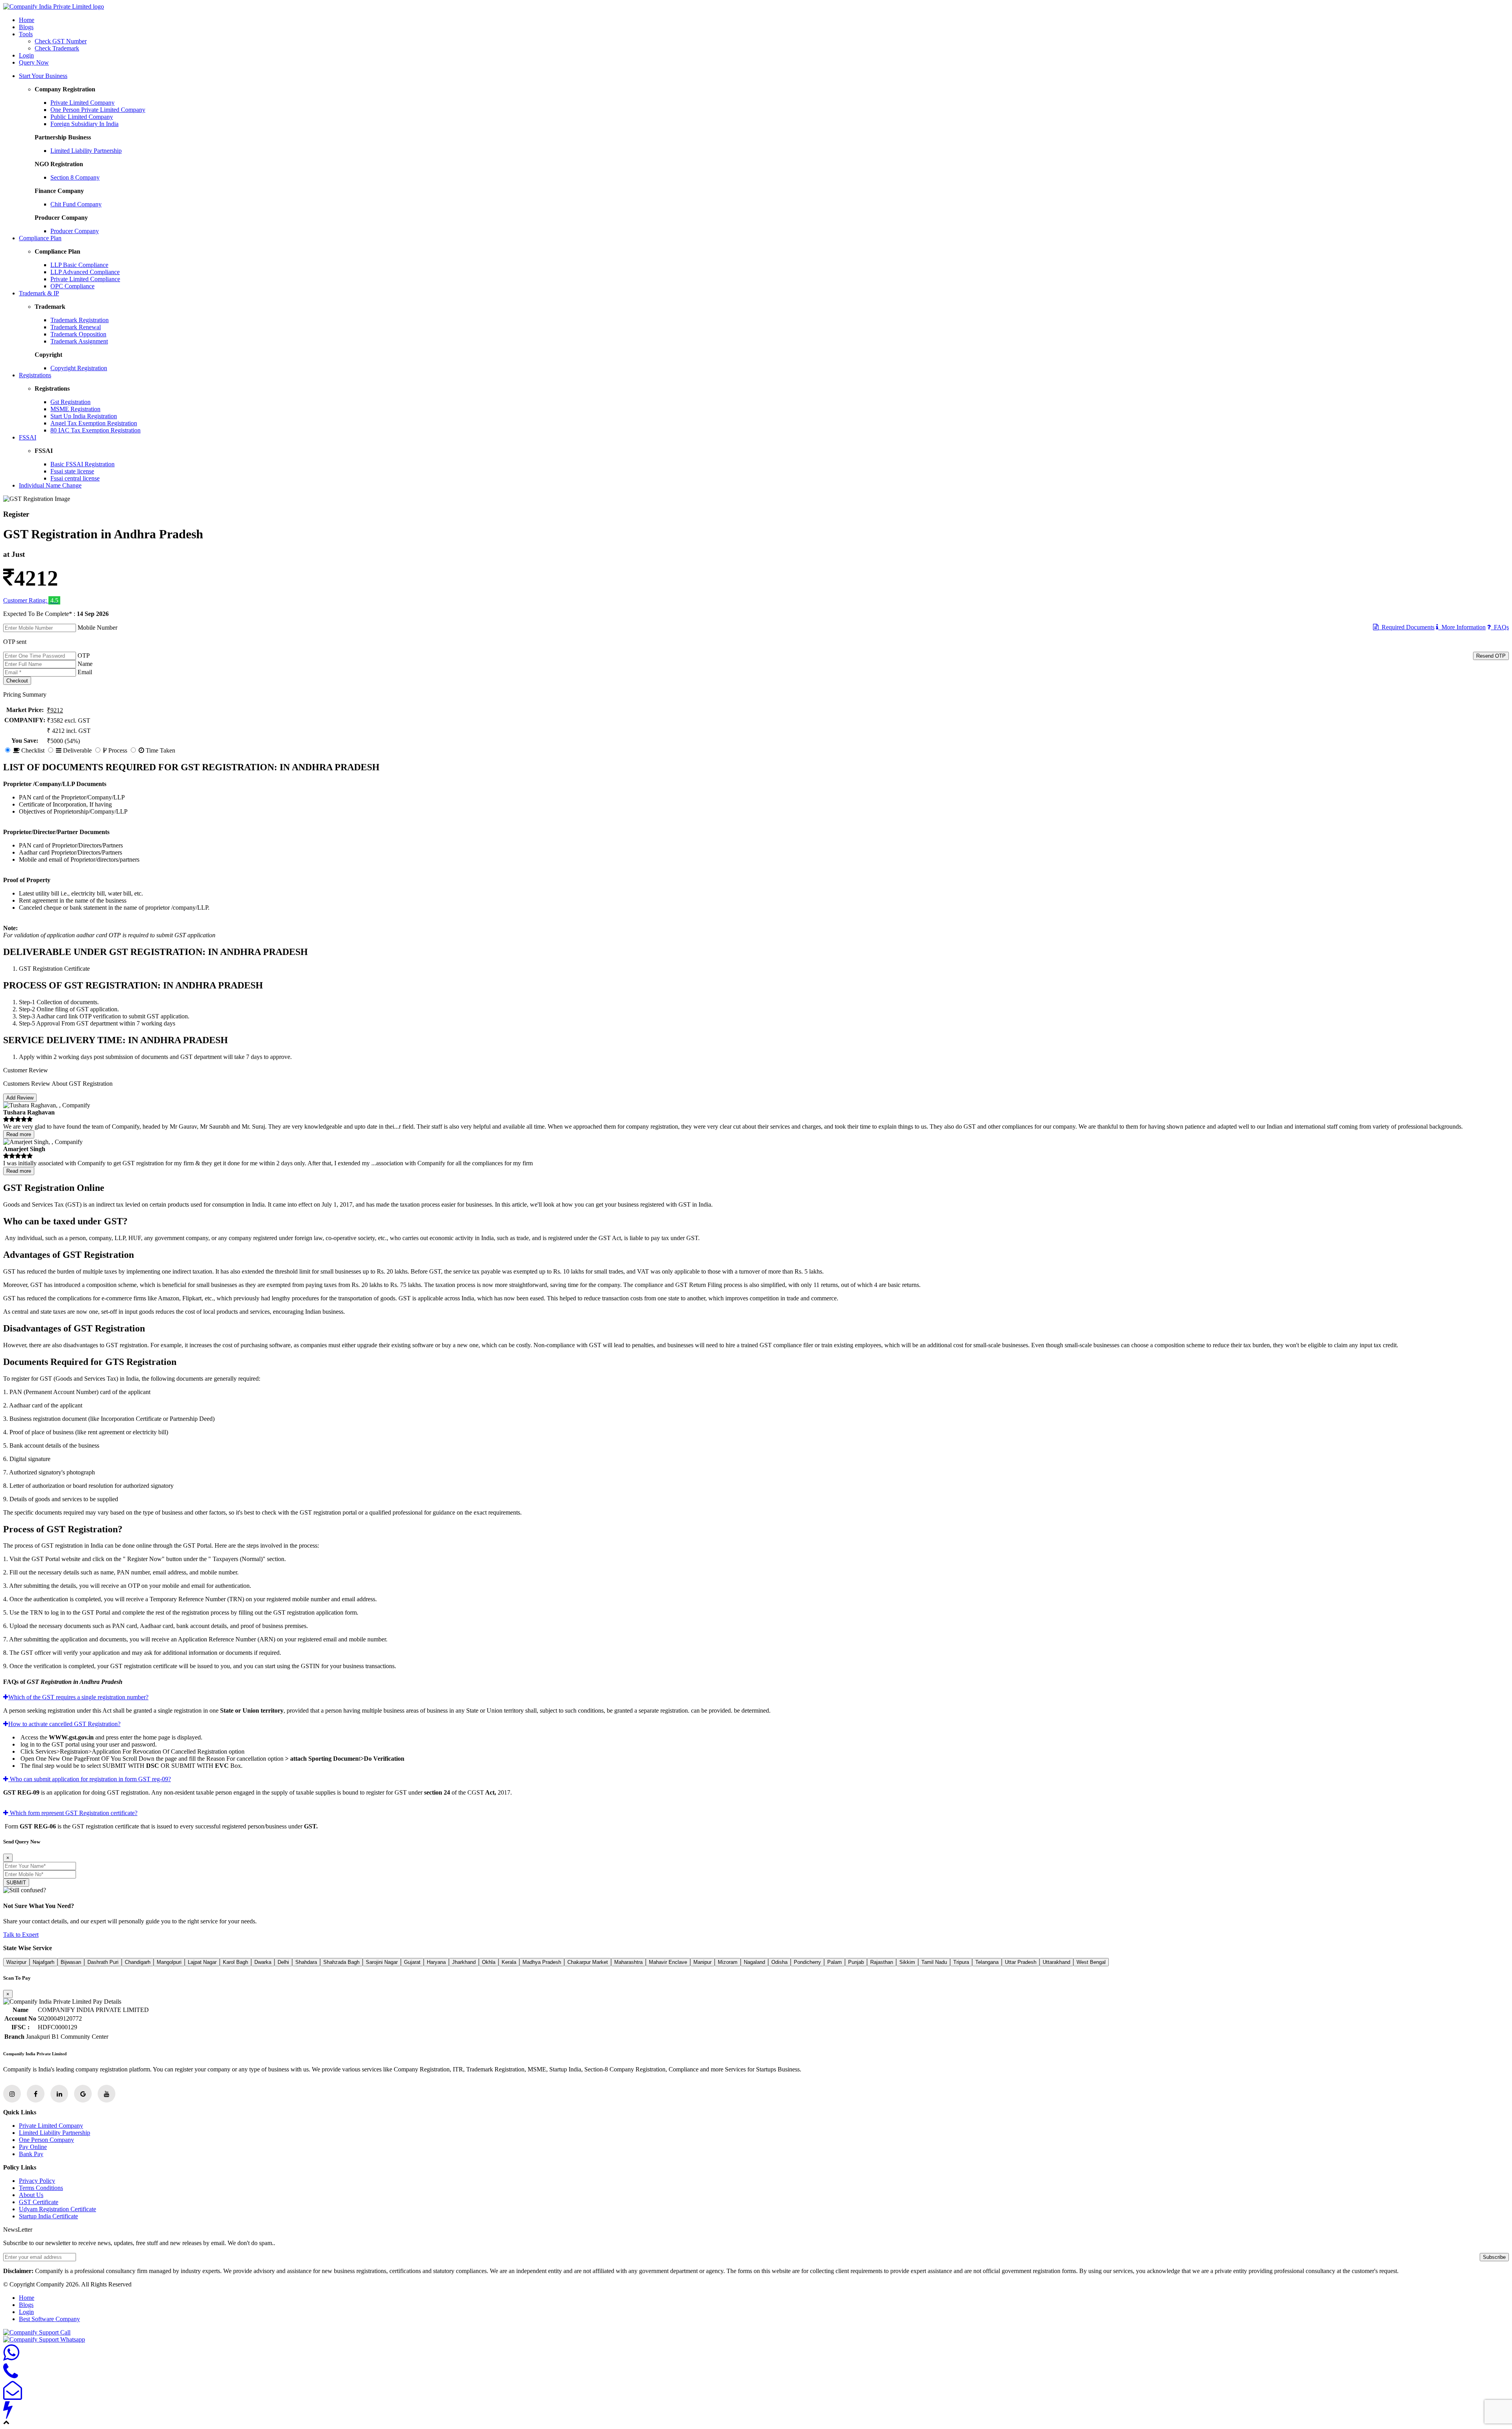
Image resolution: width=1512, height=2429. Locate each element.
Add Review (20, 1098)
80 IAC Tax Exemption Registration (95, 430)
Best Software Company (49, 2319)
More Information (1462, 627)
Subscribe (1494, 2257)
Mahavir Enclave (668, 1962)
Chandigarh (138, 1962)
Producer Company (75, 231)
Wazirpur (16, 1962)
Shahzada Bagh (341, 1962)
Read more (19, 1134)
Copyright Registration (79, 368)
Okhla (489, 1962)
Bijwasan (71, 1962)
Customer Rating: (26, 600)
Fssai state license (72, 471)
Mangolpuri (169, 1962)
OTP (84, 655)
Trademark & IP (39, 293)
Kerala (509, 1962)
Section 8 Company (75, 177)
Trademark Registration (80, 320)
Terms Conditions (41, 2188)
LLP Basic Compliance (79, 265)
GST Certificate (39, 2202)
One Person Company (46, 2140)
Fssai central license (75, 478)
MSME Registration (75, 409)
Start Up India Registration (84, 416)
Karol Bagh (235, 1962)
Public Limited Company (82, 117)
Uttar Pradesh (1021, 1962)
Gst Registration (70, 402)
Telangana (987, 1962)
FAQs (1500, 627)
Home (27, 20)
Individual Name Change (50, 485)
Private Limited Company (82, 103)
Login (26, 55)
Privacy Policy (37, 2181)
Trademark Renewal (76, 327)
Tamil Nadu (934, 1962)
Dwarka (263, 1962)
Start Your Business (43, 76)
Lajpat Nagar (202, 1962)
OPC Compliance (72, 286)
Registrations (35, 375)
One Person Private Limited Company (98, 110)
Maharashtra (628, 1962)
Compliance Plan (40, 238)
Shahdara (306, 1962)
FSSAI (28, 437)
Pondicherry (807, 1962)
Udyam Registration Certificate (57, 2209)
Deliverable (77, 750)
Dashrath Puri (103, 1962)
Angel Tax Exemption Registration (94, 423)
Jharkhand (464, 1962)
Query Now (34, 62)
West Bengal (1091, 1962)
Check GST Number (61, 41)
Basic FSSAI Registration (82, 464)
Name (85, 664)
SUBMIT (16, 1883)
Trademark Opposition (78, 334)
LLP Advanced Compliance (85, 272)
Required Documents (1406, 627)
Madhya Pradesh (542, 1962)
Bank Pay (31, 2154)
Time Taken (160, 750)
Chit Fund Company (76, 204)
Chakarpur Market (588, 1962)
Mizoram (728, 1962)
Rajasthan (882, 1962)
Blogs (26, 27)
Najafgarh (44, 1962)
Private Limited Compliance (85, 279)
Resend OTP (1491, 656)
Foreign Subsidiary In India (84, 124)
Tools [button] (26, 34)
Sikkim (907, 1962)
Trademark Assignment (79, 341)
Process (117, 750)
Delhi (283, 1962)
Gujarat (412, 1962)
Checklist (32, 750)
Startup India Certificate (48, 2216)
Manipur (702, 1962)
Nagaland (754, 1962)
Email (85, 672)
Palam (835, 1962)
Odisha (779, 1962)
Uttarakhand (1056, 1962)
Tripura (961, 1962)
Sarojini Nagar (382, 1962)
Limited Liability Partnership (86, 151)
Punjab (856, 1962)
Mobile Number (97, 628)
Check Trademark (57, 48)
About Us (31, 2195)
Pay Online (33, 2147)
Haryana (436, 1962)
